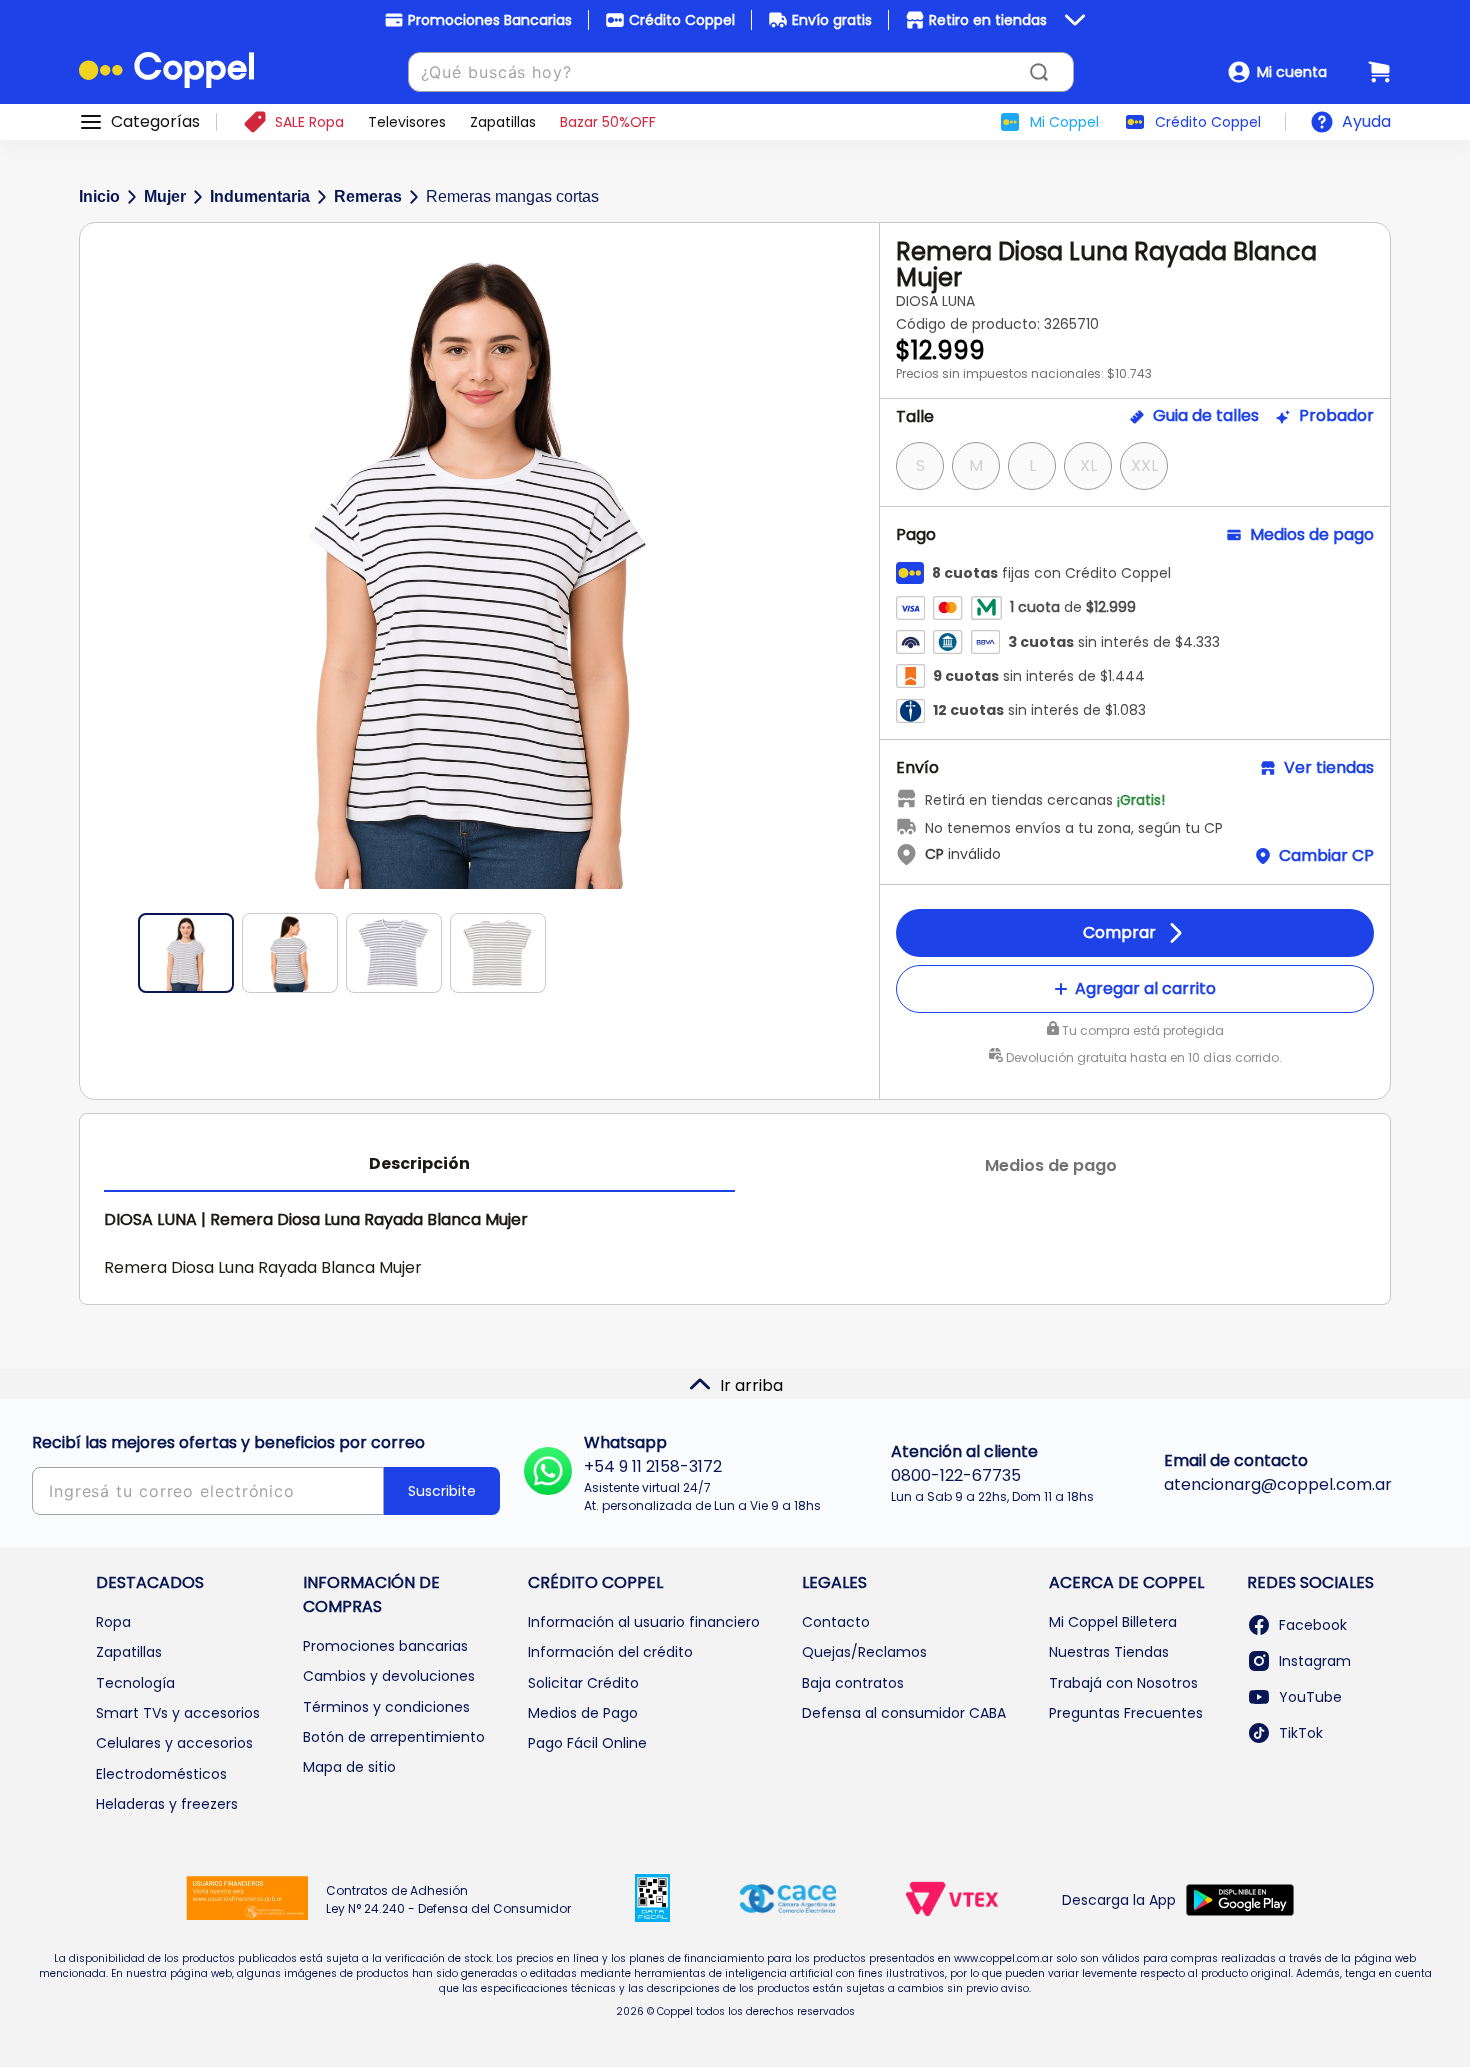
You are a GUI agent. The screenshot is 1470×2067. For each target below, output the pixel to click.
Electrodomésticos (161, 1774)
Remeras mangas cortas (512, 196)
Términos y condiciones (386, 1707)
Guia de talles (1206, 416)
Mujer (165, 196)
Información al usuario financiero (644, 1622)
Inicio (99, 196)
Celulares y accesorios (174, 1743)
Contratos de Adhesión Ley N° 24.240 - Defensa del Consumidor (448, 1899)
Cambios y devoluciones (389, 1676)
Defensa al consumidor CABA (904, 1713)
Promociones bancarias (385, 1646)
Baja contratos (853, 1683)
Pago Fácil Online (587, 1743)
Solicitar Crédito (583, 1683)
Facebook (1313, 1625)
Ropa (113, 1622)
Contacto (836, 1622)
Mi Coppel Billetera (1113, 1622)
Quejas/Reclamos (864, 1652)
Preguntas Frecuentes (1126, 1713)
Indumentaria (260, 196)
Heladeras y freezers (167, 1804)
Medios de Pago (583, 1713)
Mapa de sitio (349, 1767)
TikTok (1301, 1733)
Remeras (368, 196)
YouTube (1310, 1697)
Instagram (1315, 1661)
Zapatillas (129, 1652)
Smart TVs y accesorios (178, 1713)
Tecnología (135, 1683)
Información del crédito (610, 1652)
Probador (1336, 416)
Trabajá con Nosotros (1123, 1683)
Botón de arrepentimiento (394, 1737)
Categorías (155, 122)
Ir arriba (751, 1385)
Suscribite (442, 1491)
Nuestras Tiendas (1109, 1652)
